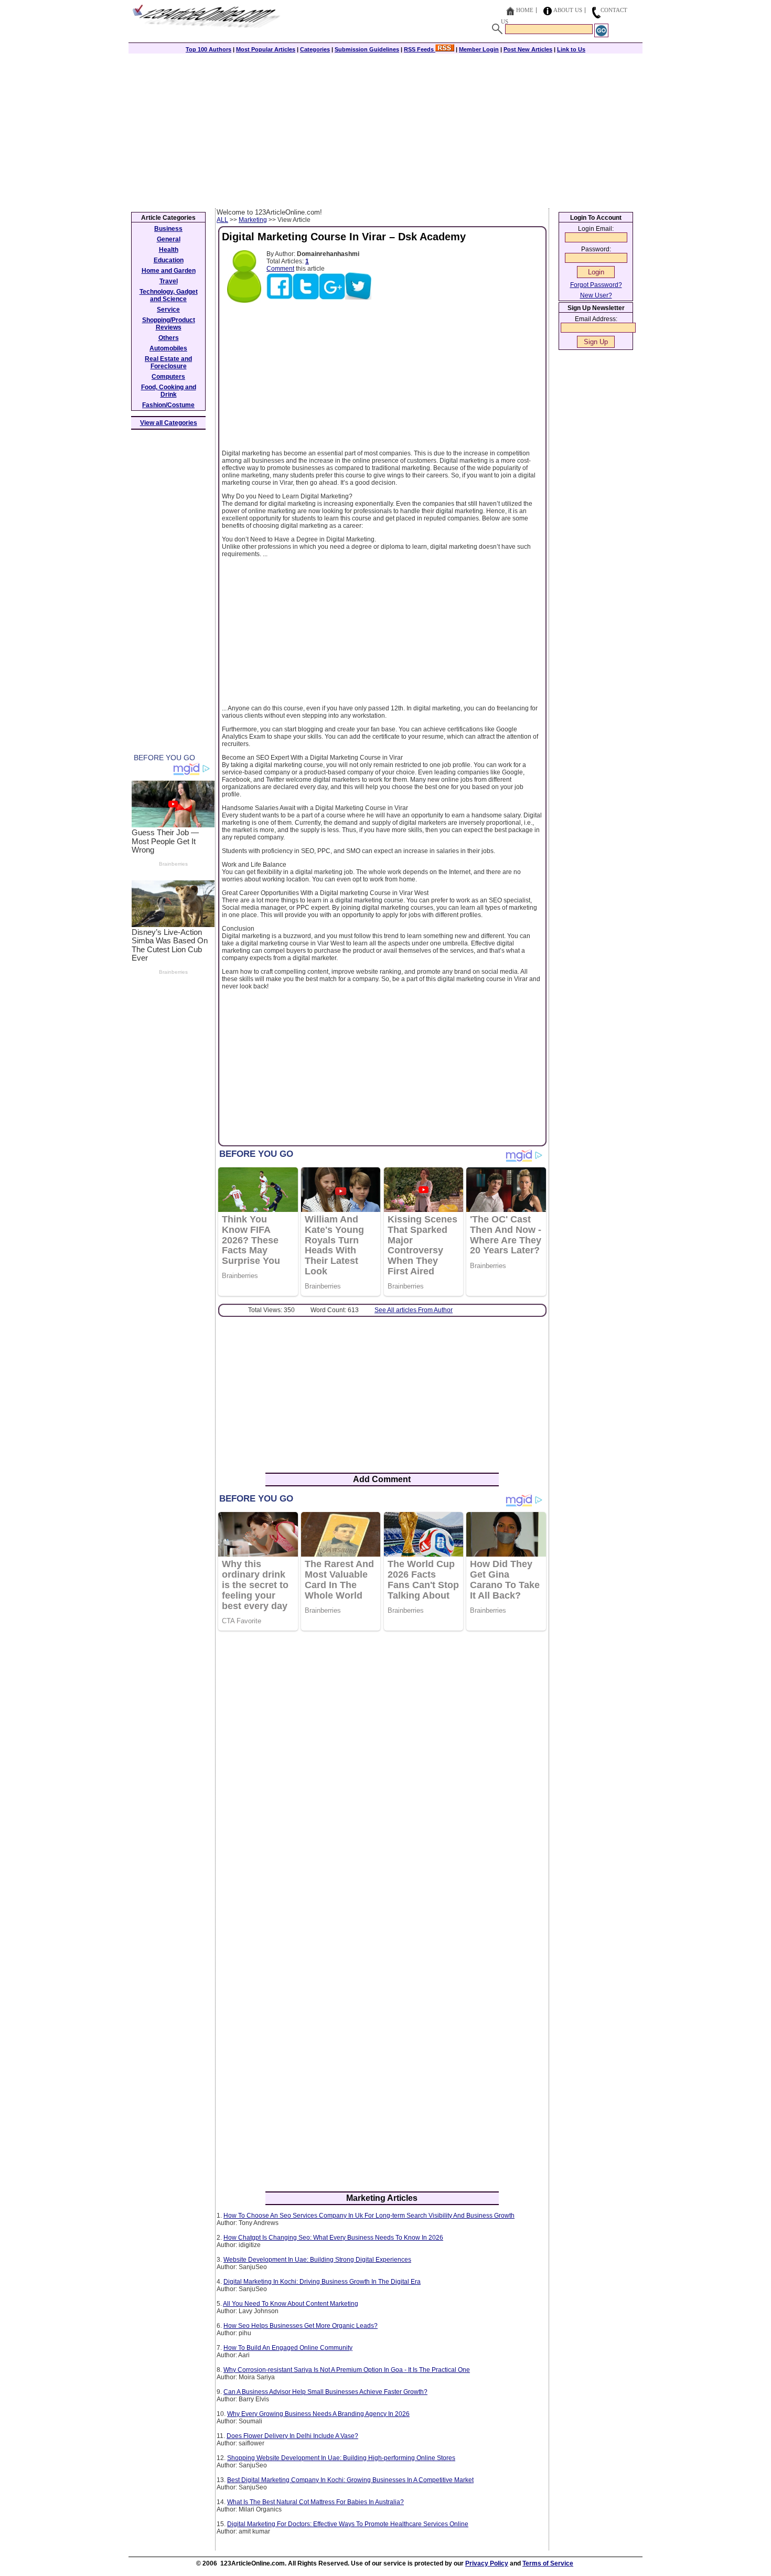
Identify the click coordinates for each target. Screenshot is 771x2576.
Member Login (479, 49)
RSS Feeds (420, 49)
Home (525, 10)
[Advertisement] (385, 130)
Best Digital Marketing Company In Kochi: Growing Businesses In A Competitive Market (350, 2480)
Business (168, 229)
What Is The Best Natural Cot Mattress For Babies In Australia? (315, 2502)
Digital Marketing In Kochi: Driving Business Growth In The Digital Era (322, 2282)
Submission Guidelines (367, 49)
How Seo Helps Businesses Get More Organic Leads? (301, 2326)
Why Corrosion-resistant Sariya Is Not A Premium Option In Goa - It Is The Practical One (347, 2370)
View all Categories (169, 423)
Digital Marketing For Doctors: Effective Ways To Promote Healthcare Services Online (348, 2524)
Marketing (253, 220)
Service (168, 310)
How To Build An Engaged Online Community (288, 2348)
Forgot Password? (596, 285)
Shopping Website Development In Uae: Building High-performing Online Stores (341, 2458)
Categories (315, 49)
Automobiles (168, 348)
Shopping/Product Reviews (169, 324)
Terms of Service (548, 2563)
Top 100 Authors (208, 49)
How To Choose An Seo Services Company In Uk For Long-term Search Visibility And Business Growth (369, 2216)
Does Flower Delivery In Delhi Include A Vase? (292, 2436)
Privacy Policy (487, 2563)
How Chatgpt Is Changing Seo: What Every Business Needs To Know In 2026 (333, 2238)
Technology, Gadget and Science (169, 295)
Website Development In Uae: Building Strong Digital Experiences (317, 2260)
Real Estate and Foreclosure (168, 363)
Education (169, 260)
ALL (222, 220)
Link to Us (571, 49)
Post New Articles (528, 49)
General (169, 239)
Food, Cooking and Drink (169, 391)
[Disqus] (382, 1774)
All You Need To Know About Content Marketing (291, 2304)
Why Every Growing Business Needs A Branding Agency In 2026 (318, 2414)
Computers (168, 377)
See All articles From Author (414, 1310)
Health (169, 250)
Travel (169, 281)
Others (169, 338)
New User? (596, 295)
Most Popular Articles (266, 49)
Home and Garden (169, 271)
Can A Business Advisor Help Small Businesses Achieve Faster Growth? (325, 2392)
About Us (568, 10)
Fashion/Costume (168, 405)
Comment (280, 269)
